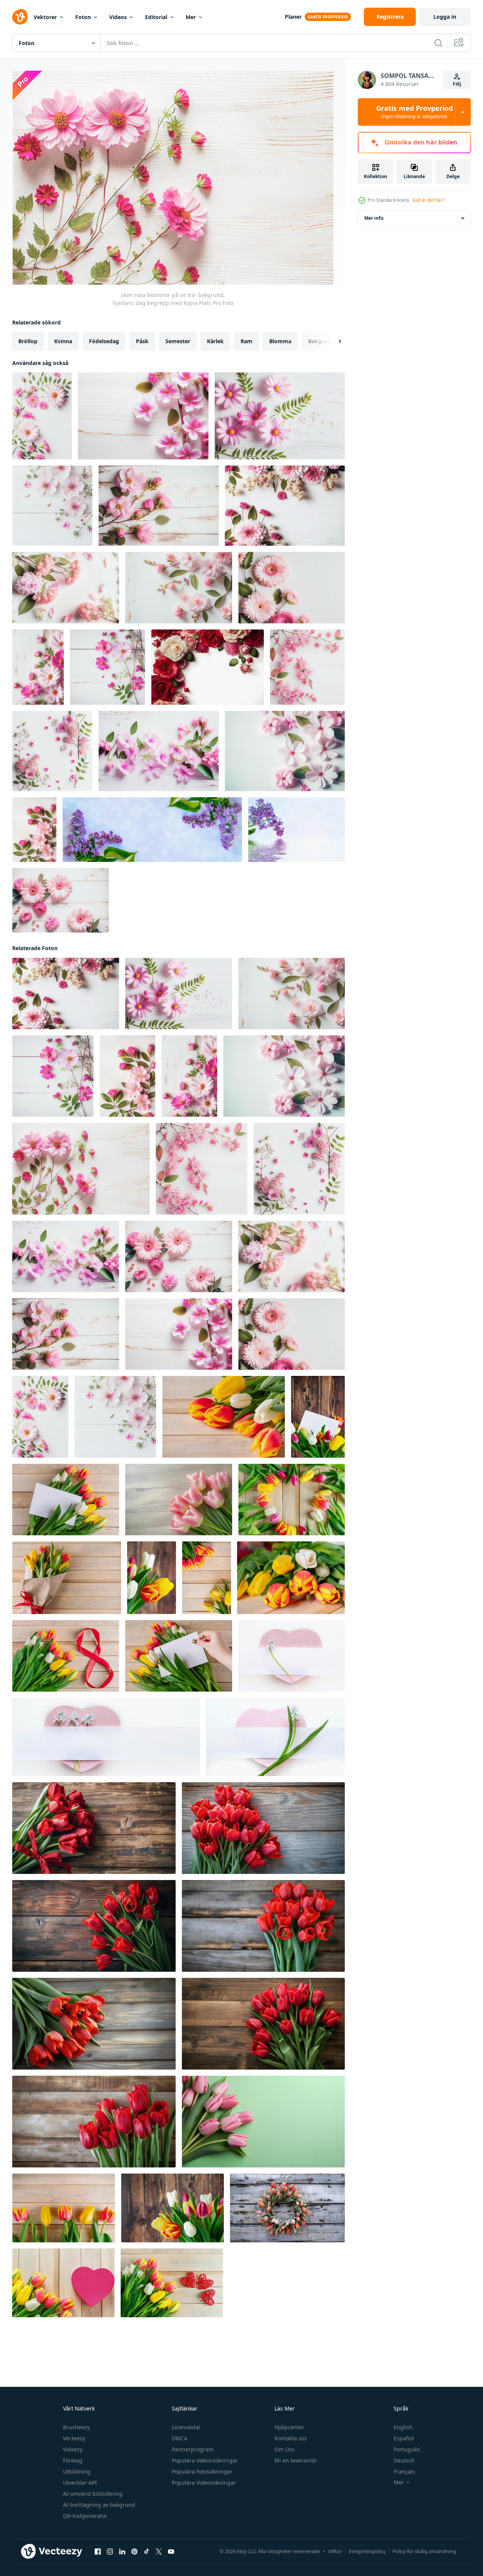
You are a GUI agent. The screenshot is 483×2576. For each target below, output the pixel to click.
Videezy (73, 2449)
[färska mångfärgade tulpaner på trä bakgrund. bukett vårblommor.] (224, 1417)
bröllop (28, 341)
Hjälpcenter (289, 2427)
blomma (280, 341)
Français (404, 2471)
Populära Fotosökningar (202, 2471)
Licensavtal (186, 2427)
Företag (73, 2460)
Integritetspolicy (367, 2551)
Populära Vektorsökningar (205, 2460)
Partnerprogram (193, 2449)
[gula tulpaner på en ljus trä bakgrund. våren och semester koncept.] (152, 1578)
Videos (118, 17)
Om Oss (285, 2449)
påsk (142, 341)
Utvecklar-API (80, 2483)
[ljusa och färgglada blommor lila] (152, 830)
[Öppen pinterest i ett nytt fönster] (134, 2552)
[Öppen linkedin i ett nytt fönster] (122, 2552)
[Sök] (438, 43)
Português (407, 2449)
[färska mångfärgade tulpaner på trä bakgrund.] (172, 2208)
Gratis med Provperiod (414, 112)
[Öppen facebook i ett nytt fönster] (98, 2552)
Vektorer (45, 17)
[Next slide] (333, 341)
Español (404, 2438)
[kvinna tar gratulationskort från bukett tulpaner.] (179, 1656)
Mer (191, 17)
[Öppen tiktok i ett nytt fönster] (147, 2552)
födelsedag (104, 341)
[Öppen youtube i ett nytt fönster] (171, 2552)
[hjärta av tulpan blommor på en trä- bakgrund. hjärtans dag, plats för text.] (292, 1500)
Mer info (374, 218)
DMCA (180, 2438)
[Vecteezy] (20, 17)
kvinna (63, 341)
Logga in (445, 17)
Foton (83, 17)
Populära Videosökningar (204, 2483)
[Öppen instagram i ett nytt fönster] (110, 2552)
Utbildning (77, 2471)
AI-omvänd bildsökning (93, 2494)
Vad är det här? (428, 200)
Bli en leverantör (296, 2460)
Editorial (156, 17)
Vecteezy (74, 2438)
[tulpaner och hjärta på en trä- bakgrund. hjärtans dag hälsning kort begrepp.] (63, 2283)
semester (178, 341)
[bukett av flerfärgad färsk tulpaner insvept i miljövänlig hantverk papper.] (67, 1578)
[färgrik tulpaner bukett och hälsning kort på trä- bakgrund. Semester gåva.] (318, 1417)
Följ (457, 84)
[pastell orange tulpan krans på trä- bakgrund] (287, 2208)
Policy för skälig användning (424, 2551)
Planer (293, 17)
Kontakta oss (291, 2438)
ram (246, 341)
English (403, 2427)
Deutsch (404, 2460)
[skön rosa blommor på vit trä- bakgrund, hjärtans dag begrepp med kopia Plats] (42, 416)
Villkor (335, 2551)
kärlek (215, 341)
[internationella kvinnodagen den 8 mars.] (66, 1656)
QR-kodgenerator (85, 2516)
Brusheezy (76, 2427)
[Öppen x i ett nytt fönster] (159, 2552)
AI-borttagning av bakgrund (99, 2505)
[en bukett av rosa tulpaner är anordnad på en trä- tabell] (179, 1500)
